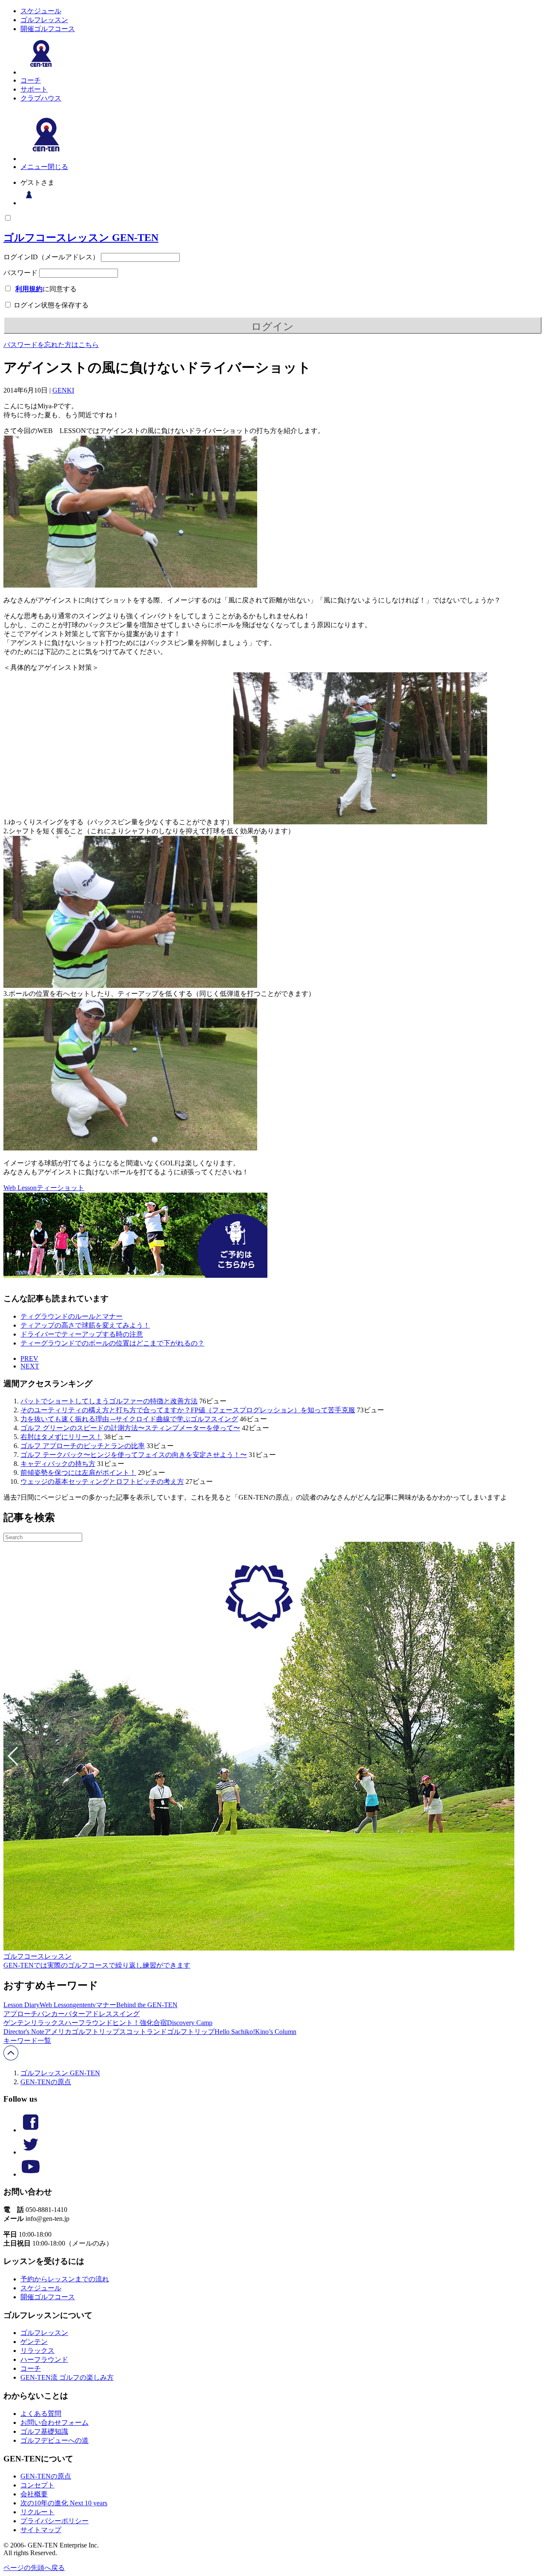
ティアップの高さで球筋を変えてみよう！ (85, 1325)
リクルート (37, 2512)
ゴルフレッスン (44, 20)
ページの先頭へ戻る (34, 2568)
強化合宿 (153, 2023)
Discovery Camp (190, 2023)
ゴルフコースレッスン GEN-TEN (81, 238)
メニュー (34, 167)
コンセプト (37, 2485)
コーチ (31, 80)
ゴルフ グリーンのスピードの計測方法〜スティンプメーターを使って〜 (130, 1428)
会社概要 (34, 2494)
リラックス (48, 2023)
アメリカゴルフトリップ (82, 2032)
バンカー (51, 2014)
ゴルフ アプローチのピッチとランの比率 (83, 1446)
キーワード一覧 (27, 2041)
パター (75, 2014)
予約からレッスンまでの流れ (65, 2279)
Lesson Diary (22, 2005)
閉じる (58, 167)
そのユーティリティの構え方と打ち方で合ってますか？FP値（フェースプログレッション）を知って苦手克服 (188, 1410)
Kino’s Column (276, 2032)
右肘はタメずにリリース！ (61, 1437)
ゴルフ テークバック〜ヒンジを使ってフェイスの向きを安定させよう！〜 (134, 1455)
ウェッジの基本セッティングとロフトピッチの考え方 (102, 1482)
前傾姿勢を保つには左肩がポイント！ (78, 1473)
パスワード (20, 273)
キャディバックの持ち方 (58, 1464)
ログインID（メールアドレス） (51, 257)
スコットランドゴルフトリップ (167, 2032)
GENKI (63, 390)
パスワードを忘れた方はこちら (51, 345)
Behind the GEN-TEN (147, 2005)
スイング (126, 2014)
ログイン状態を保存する (50, 305)
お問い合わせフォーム (54, 2423)
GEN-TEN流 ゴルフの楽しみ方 (67, 2377)
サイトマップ (41, 2530)
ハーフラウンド (89, 2023)
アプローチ (20, 2014)
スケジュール (41, 11)
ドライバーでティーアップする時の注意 (82, 1334)
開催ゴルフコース (48, 29)
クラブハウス (41, 98)
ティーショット (60, 1188)
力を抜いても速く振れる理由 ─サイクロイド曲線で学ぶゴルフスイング (129, 1419)
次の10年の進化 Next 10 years (64, 2503)
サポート (34, 89)
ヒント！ (126, 2023)
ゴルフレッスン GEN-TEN (60, 2073)
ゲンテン (17, 2023)
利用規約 (29, 289)
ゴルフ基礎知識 (44, 2431)
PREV (29, 1358)
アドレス (99, 2014)
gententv (84, 2005)
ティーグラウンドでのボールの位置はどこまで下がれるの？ (112, 1343)
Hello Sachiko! (235, 2032)
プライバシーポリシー (54, 2521)
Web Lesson (20, 1188)
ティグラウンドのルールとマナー (72, 1316)
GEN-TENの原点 (46, 2082)
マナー (106, 2005)
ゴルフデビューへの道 (54, 2440)
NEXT (30, 1366)
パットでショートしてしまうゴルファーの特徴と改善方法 (109, 1401)
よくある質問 (41, 2414)
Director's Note (24, 2032)
